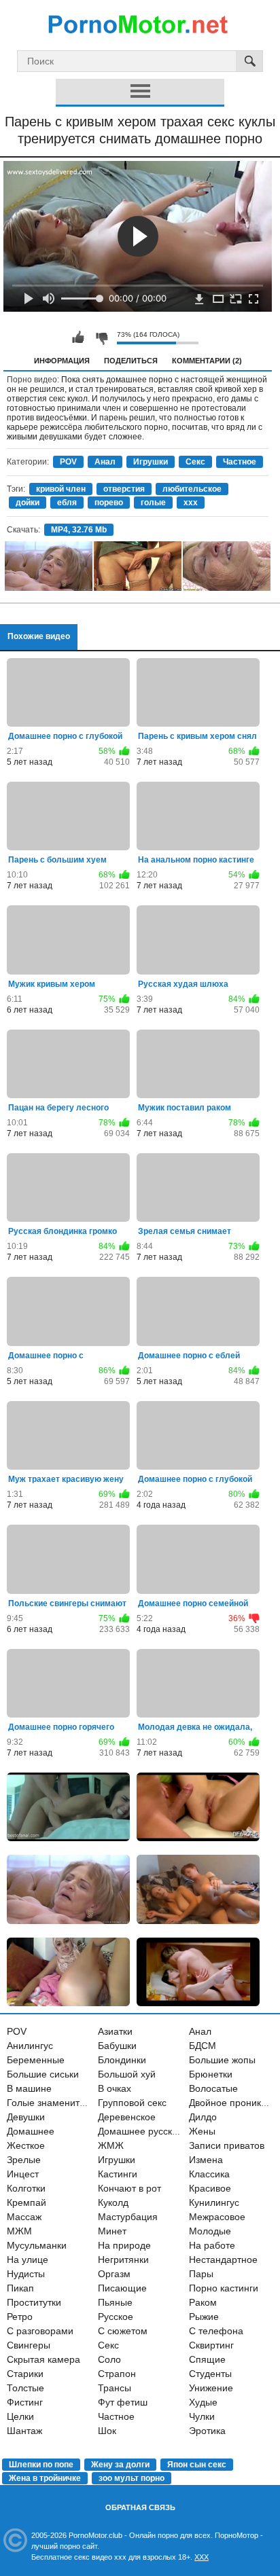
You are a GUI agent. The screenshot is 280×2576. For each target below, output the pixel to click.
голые (153, 503)
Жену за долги (120, 2465)
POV (68, 462)
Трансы (115, 2388)
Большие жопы (222, 2060)
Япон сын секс (197, 2465)
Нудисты (26, 2274)
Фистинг (25, 2402)
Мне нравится (78, 338)
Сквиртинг (211, 2345)
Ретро (20, 2317)
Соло (109, 2359)
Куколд (113, 2202)
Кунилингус (214, 2202)
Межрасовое (217, 2217)
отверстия (124, 489)
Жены (202, 2131)
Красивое (210, 2188)
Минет (112, 2231)
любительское (192, 489)
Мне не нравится (101, 338)
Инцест (23, 2174)
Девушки (26, 2117)
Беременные (36, 2060)
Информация (62, 361)
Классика (209, 2174)
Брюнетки (211, 2074)
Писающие (122, 2288)
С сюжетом (123, 2331)
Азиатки (115, 2031)
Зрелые (24, 2160)
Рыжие (204, 2317)
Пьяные (115, 2302)
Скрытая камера (43, 2359)
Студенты (210, 2374)
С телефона (216, 2331)
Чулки (202, 2416)
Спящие (207, 2359)
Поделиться (131, 361)
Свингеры (29, 2345)
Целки (20, 2416)
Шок (107, 2431)
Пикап (20, 2288)
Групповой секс (132, 2103)
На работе (212, 2245)
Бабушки (117, 2046)
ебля (67, 503)
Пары (201, 2274)
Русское (116, 2317)
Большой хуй (127, 2074)
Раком (203, 2302)
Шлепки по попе (41, 2465)
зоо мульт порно (132, 2478)
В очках (115, 2088)
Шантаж (24, 2431)
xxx (191, 503)
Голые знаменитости (53, 2103)
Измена (206, 2160)
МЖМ (19, 2231)
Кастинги (118, 2174)
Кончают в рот (129, 2188)
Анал (105, 462)
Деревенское (127, 2117)
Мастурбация (128, 2217)
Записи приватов (227, 2145)
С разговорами (40, 2331)
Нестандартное (223, 2260)
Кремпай (27, 2202)
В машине (29, 2088)
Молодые (210, 2231)
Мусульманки (37, 2245)
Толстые (25, 2388)
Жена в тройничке (45, 2478)
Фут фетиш (123, 2402)
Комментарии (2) (207, 361)
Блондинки (122, 2060)
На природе (124, 2245)
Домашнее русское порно (155, 2131)
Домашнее (31, 2131)
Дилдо (203, 2117)
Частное (240, 462)
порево (109, 503)
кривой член (61, 489)
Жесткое (26, 2145)
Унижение (211, 2388)
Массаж (24, 2217)
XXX (202, 2557)
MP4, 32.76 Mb (79, 530)
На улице (28, 2260)
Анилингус (30, 2046)
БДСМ (203, 2046)
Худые (203, 2402)
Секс (195, 462)
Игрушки (151, 462)
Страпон (117, 2374)
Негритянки (123, 2260)
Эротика (207, 2431)
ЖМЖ (111, 2145)
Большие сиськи (43, 2074)
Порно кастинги (224, 2288)
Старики (25, 2374)
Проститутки (34, 2302)
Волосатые (213, 2088)
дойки (28, 503)
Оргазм (114, 2274)
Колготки (26, 2188)
